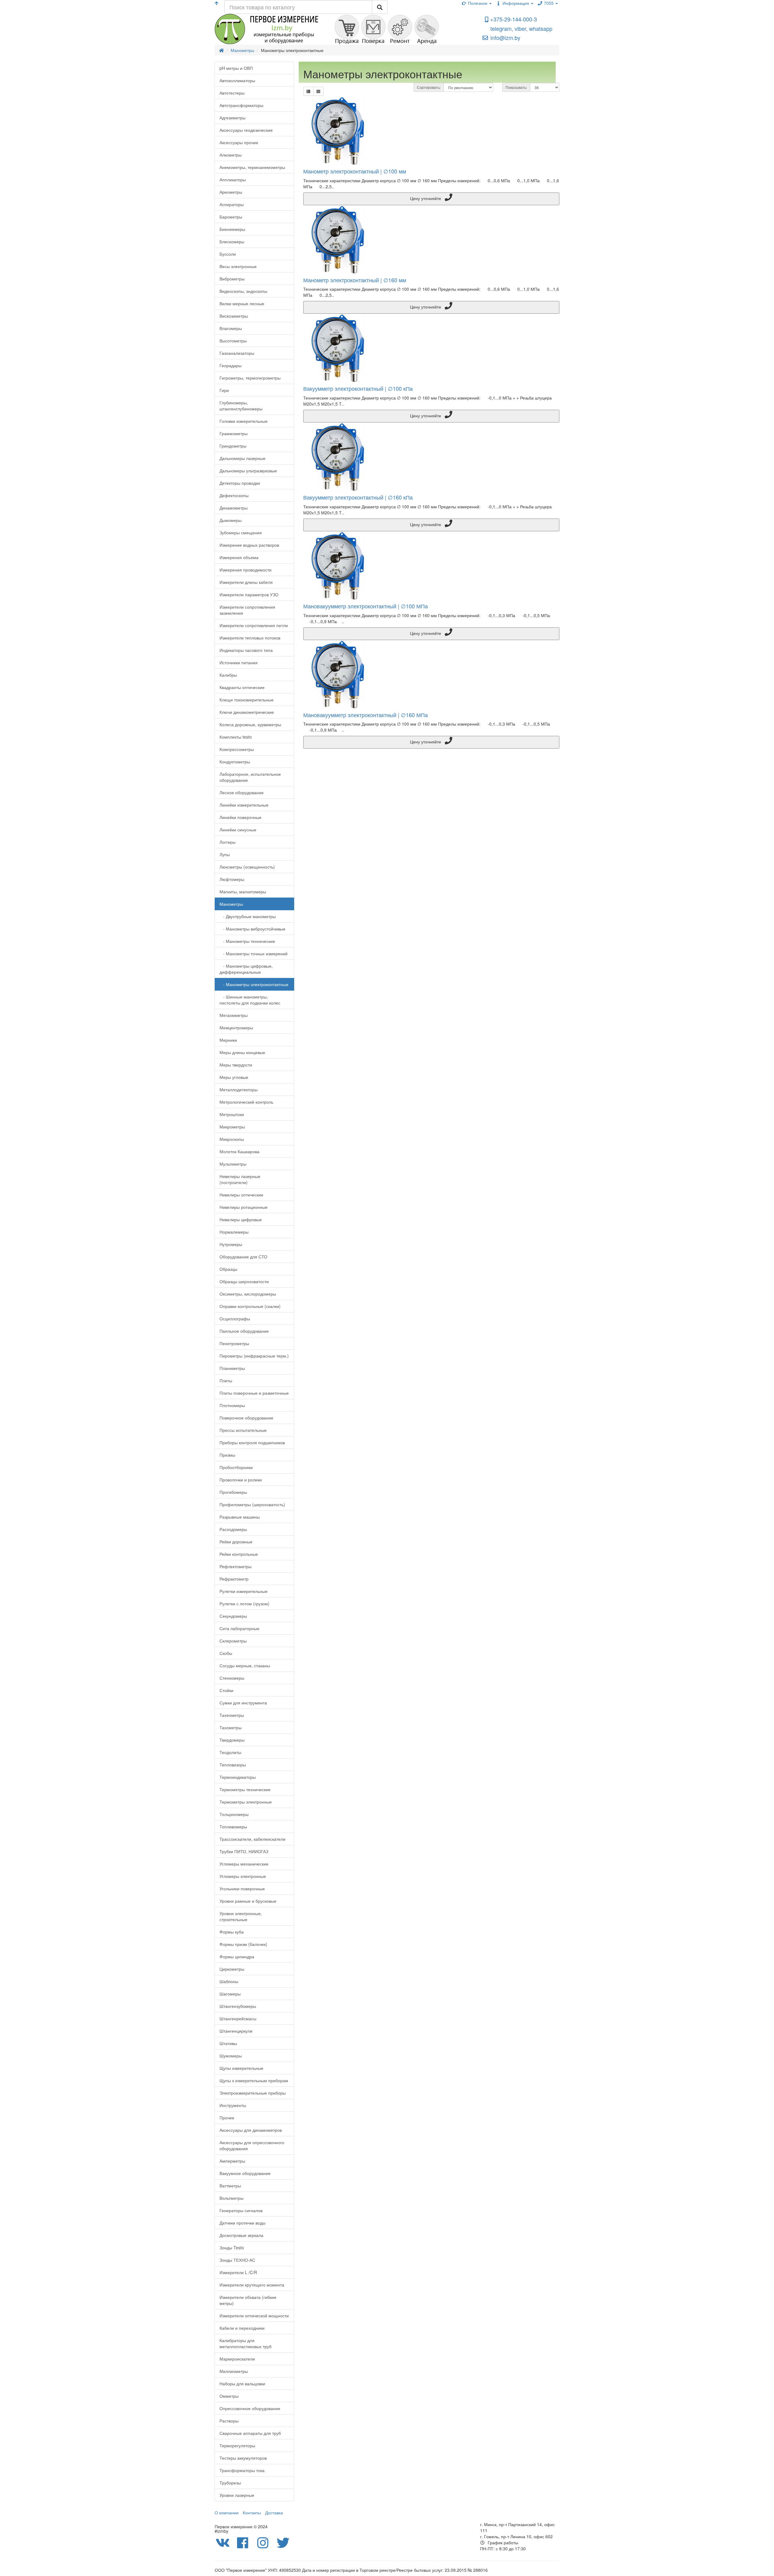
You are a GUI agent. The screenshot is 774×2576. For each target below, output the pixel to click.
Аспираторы (232, 204)
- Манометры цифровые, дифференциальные (246, 969)
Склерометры (233, 1641)
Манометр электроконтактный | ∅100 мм (355, 171)
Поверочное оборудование (246, 1418)
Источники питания (239, 662)
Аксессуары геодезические (246, 130)
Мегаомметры (234, 1015)
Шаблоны (229, 1981)
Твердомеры (232, 1740)
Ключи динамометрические (247, 712)
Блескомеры (232, 241)
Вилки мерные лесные (242, 303)
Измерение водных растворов (249, 545)
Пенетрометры (234, 1343)
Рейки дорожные (236, 1542)
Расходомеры (233, 1529)
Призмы (227, 1455)
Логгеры (228, 842)
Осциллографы (235, 1319)
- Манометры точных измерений (254, 953)
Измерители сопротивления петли (254, 625)
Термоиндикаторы (238, 1777)
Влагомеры (231, 328)
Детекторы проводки (240, 483)
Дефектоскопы (234, 495)
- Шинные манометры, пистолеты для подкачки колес (250, 1000)
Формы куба (232, 1932)
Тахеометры (232, 1715)
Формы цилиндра (237, 1956)
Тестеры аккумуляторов (243, 2458)
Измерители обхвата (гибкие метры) (248, 2300)
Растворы (229, 2421)
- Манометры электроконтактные (254, 984)
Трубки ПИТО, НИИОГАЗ (244, 1851)
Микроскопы (232, 1139)
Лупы (225, 854)
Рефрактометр (234, 1579)
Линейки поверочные (241, 817)
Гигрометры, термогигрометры (250, 378)
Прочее (227, 2118)
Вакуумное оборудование (245, 2173)
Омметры (229, 2396)
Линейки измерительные (244, 805)
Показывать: (516, 87)
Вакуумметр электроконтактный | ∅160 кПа (358, 497)
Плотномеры (232, 1405)
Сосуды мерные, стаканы (245, 1665)
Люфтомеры (232, 879)
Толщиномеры (234, 1814)
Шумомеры (231, 2056)
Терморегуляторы (237, 2445)
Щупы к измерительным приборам (254, 2080)
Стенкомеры (232, 1678)
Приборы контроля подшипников (252, 1442)
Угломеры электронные (243, 1876)
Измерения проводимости (246, 570)
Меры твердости (236, 1065)
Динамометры (234, 508)
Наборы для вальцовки (242, 2383)
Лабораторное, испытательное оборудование (250, 777)
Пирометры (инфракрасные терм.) (254, 1356)
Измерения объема (239, 557)
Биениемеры (232, 229)
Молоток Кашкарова (239, 1151)
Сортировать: (429, 87)
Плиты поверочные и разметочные (254, 1393)
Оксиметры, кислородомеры (248, 1294)
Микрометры (232, 1127)
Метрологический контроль (246, 1102)
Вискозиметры (234, 316)
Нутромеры (231, 1244)
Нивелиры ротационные (244, 1207)
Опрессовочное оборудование (250, 2408)
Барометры (231, 217)
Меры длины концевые (242, 1052)
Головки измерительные (244, 421)
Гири (224, 390)
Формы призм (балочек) (243, 1944)
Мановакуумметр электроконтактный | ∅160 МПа (366, 715)
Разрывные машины (240, 1517)
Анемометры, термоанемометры (252, 167)
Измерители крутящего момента (252, 2285)
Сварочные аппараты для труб (250, 2433)
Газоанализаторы (237, 353)
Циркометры (232, 1969)
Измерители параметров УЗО (249, 594)
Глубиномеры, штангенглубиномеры (241, 406)
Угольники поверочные (242, 1888)
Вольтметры (231, 2198)
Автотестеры (232, 93)
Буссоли (228, 254)
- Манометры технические (247, 941)
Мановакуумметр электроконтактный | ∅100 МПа (366, 606)
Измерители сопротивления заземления (247, 610)
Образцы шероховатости (244, 1281)
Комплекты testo (236, 737)
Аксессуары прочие (239, 142)
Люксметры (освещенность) (247, 867)
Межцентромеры (236, 1027)
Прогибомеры (233, 1492)
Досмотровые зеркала (241, 2235)
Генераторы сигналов (241, 2210)
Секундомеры (233, 1616)
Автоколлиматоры (237, 80)
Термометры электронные (246, 1802)
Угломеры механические (244, 1864)
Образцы (228, 1269)
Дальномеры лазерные (242, 458)
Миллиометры (234, 2371)
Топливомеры (233, 1827)
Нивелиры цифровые (241, 1219)
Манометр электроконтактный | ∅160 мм (355, 280)
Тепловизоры (233, 1765)
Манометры (231, 904)
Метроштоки (232, 1114)
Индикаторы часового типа (246, 650)
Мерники (228, 1040)
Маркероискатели (237, 2359)
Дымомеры (231, 520)
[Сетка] (318, 91)
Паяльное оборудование (244, 1331)
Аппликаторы (233, 180)
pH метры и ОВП (236, 68)
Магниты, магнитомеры (243, 892)
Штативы (228, 2043)
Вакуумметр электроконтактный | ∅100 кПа (358, 388)
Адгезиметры (233, 118)
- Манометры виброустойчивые (252, 929)
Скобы (226, 1653)
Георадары (231, 365)
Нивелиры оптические (241, 1195)
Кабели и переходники (242, 2328)
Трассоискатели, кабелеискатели (252, 1839)
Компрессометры (237, 749)
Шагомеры (230, 1994)
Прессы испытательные (243, 1430)
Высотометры (233, 341)
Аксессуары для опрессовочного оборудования (252, 2145)
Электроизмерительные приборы (253, 2093)
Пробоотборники (236, 1467)
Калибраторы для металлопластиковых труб (246, 2343)
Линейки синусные (238, 830)
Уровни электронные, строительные (241, 1916)
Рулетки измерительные (244, 1591)
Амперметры (232, 2161)
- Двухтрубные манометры (248, 916)
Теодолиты (230, 1752)
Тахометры (231, 1727)
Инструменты (233, 2105)
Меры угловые (234, 1077)
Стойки (226, 1690)
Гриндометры (233, 446)
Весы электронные (238, 266)
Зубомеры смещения (241, 532)
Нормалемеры (234, 1232)
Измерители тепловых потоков (250, 638)
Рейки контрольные (239, 1554)
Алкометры (231, 155)
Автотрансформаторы (241, 105)
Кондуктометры (235, 762)
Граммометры (234, 433)
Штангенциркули (236, 2031)
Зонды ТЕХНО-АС (237, 2260)
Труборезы (230, 2483)
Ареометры (231, 192)
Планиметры (232, 1368)
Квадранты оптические (242, 687)
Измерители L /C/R (238, 2272)
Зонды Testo (232, 2248)
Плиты (226, 1380)
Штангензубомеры (238, 2006)
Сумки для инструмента (243, 1703)
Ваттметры (230, 2186)
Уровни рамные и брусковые (248, 1901)
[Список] (308, 91)
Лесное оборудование (242, 792)
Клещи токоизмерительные (247, 700)
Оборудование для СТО (243, 1257)
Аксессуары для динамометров (251, 2130)
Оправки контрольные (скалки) (250, 1306)
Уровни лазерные (237, 2495)
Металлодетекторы (239, 1089)
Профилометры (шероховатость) (252, 1504)
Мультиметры (233, 1164)
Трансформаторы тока (242, 2470)
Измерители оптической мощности (254, 2315)
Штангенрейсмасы (238, 2018)
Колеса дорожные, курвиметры (250, 724)
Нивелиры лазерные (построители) (240, 1179)
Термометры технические (245, 1789)
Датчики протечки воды (242, 2223)
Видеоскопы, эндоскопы (243, 291)
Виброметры (232, 279)
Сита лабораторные (239, 1628)
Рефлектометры (236, 1566)
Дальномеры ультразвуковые (248, 471)
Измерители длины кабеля (246, 582)
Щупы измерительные (241, 2068)
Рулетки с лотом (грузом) (244, 1604)
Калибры (228, 675)
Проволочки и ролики (241, 1480)
